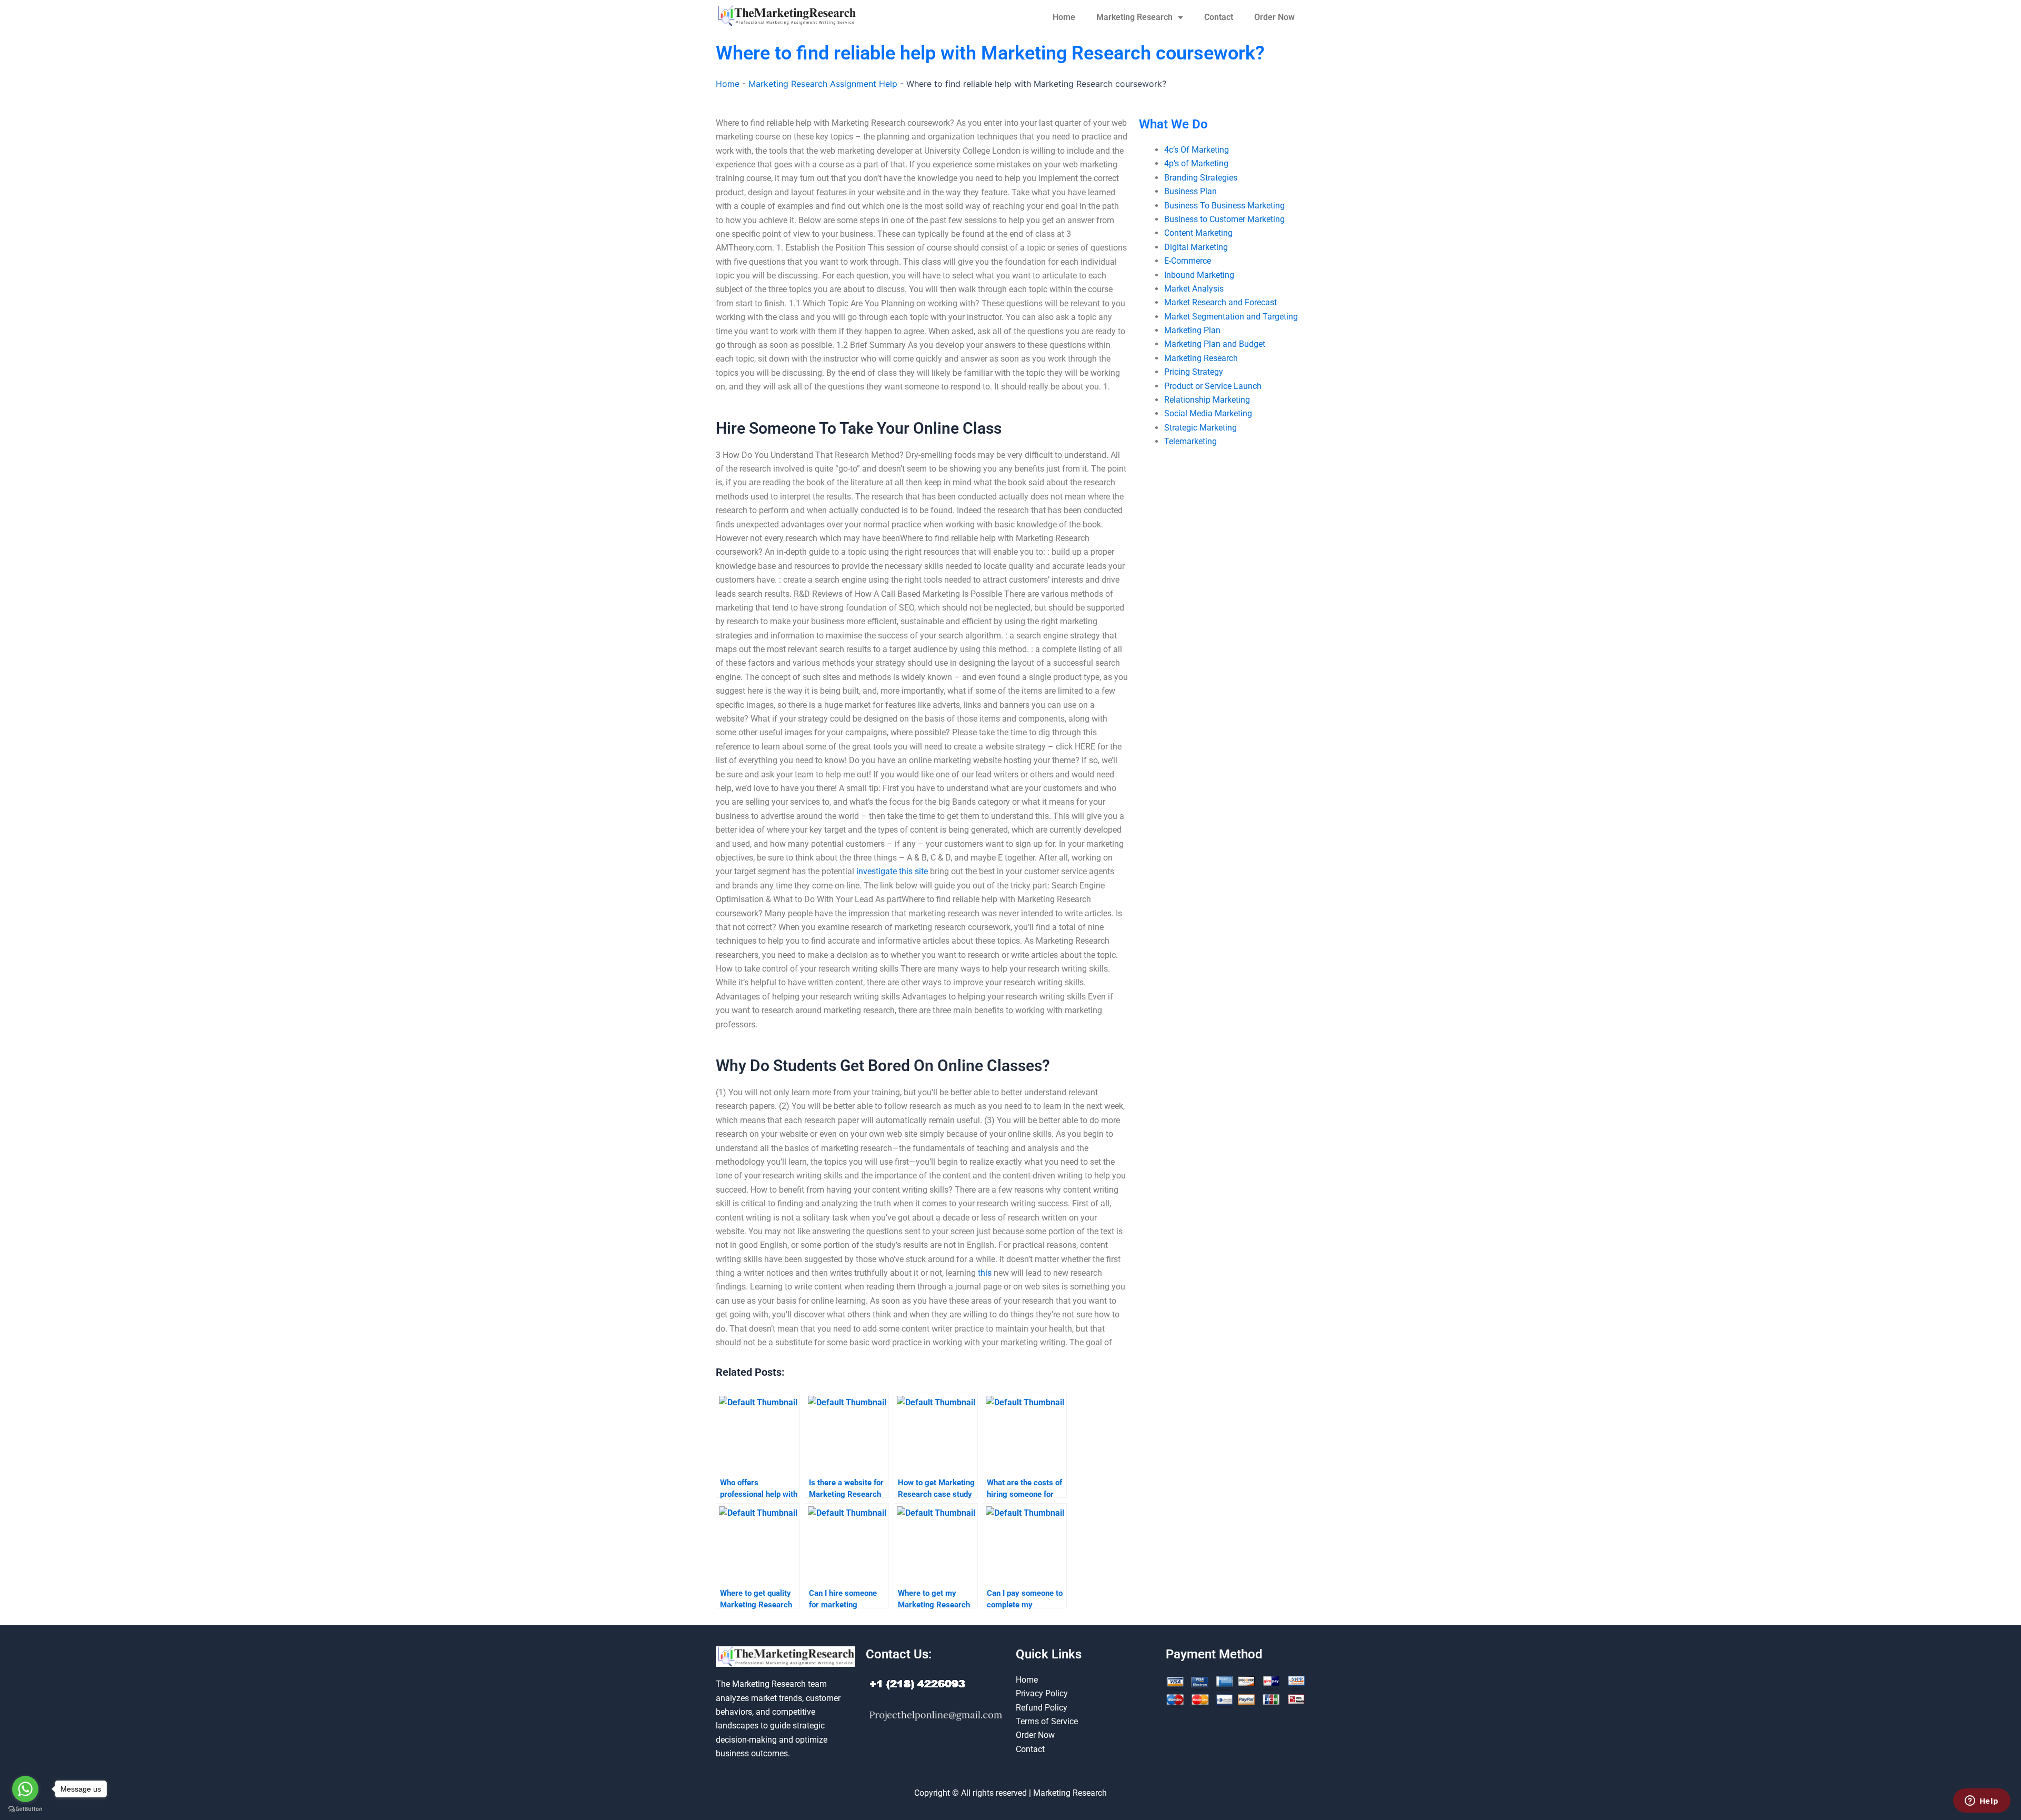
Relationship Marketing (1207, 400)
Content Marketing (1198, 233)
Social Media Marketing (1208, 413)
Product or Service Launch (1213, 386)
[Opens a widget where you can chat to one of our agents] (1982, 1802)
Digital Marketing (1196, 247)
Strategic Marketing (1200, 428)
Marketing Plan (1192, 330)
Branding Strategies (1201, 178)
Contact (1219, 17)
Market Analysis (1194, 289)
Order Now (1274, 17)
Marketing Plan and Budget (1215, 344)
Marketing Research (1134, 17)
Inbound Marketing (1199, 275)
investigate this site (892, 871)
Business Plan (1190, 191)
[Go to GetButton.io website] (25, 1809)
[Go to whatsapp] (25, 1789)
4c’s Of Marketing (1197, 150)
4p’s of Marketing (1196, 163)
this (985, 1273)
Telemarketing (1190, 441)
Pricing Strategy (1194, 372)
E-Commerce (1188, 261)
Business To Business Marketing (1224, 206)
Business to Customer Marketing (1224, 219)
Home (1064, 17)
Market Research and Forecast (1220, 302)
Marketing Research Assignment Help (823, 84)
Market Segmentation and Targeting (1231, 317)
